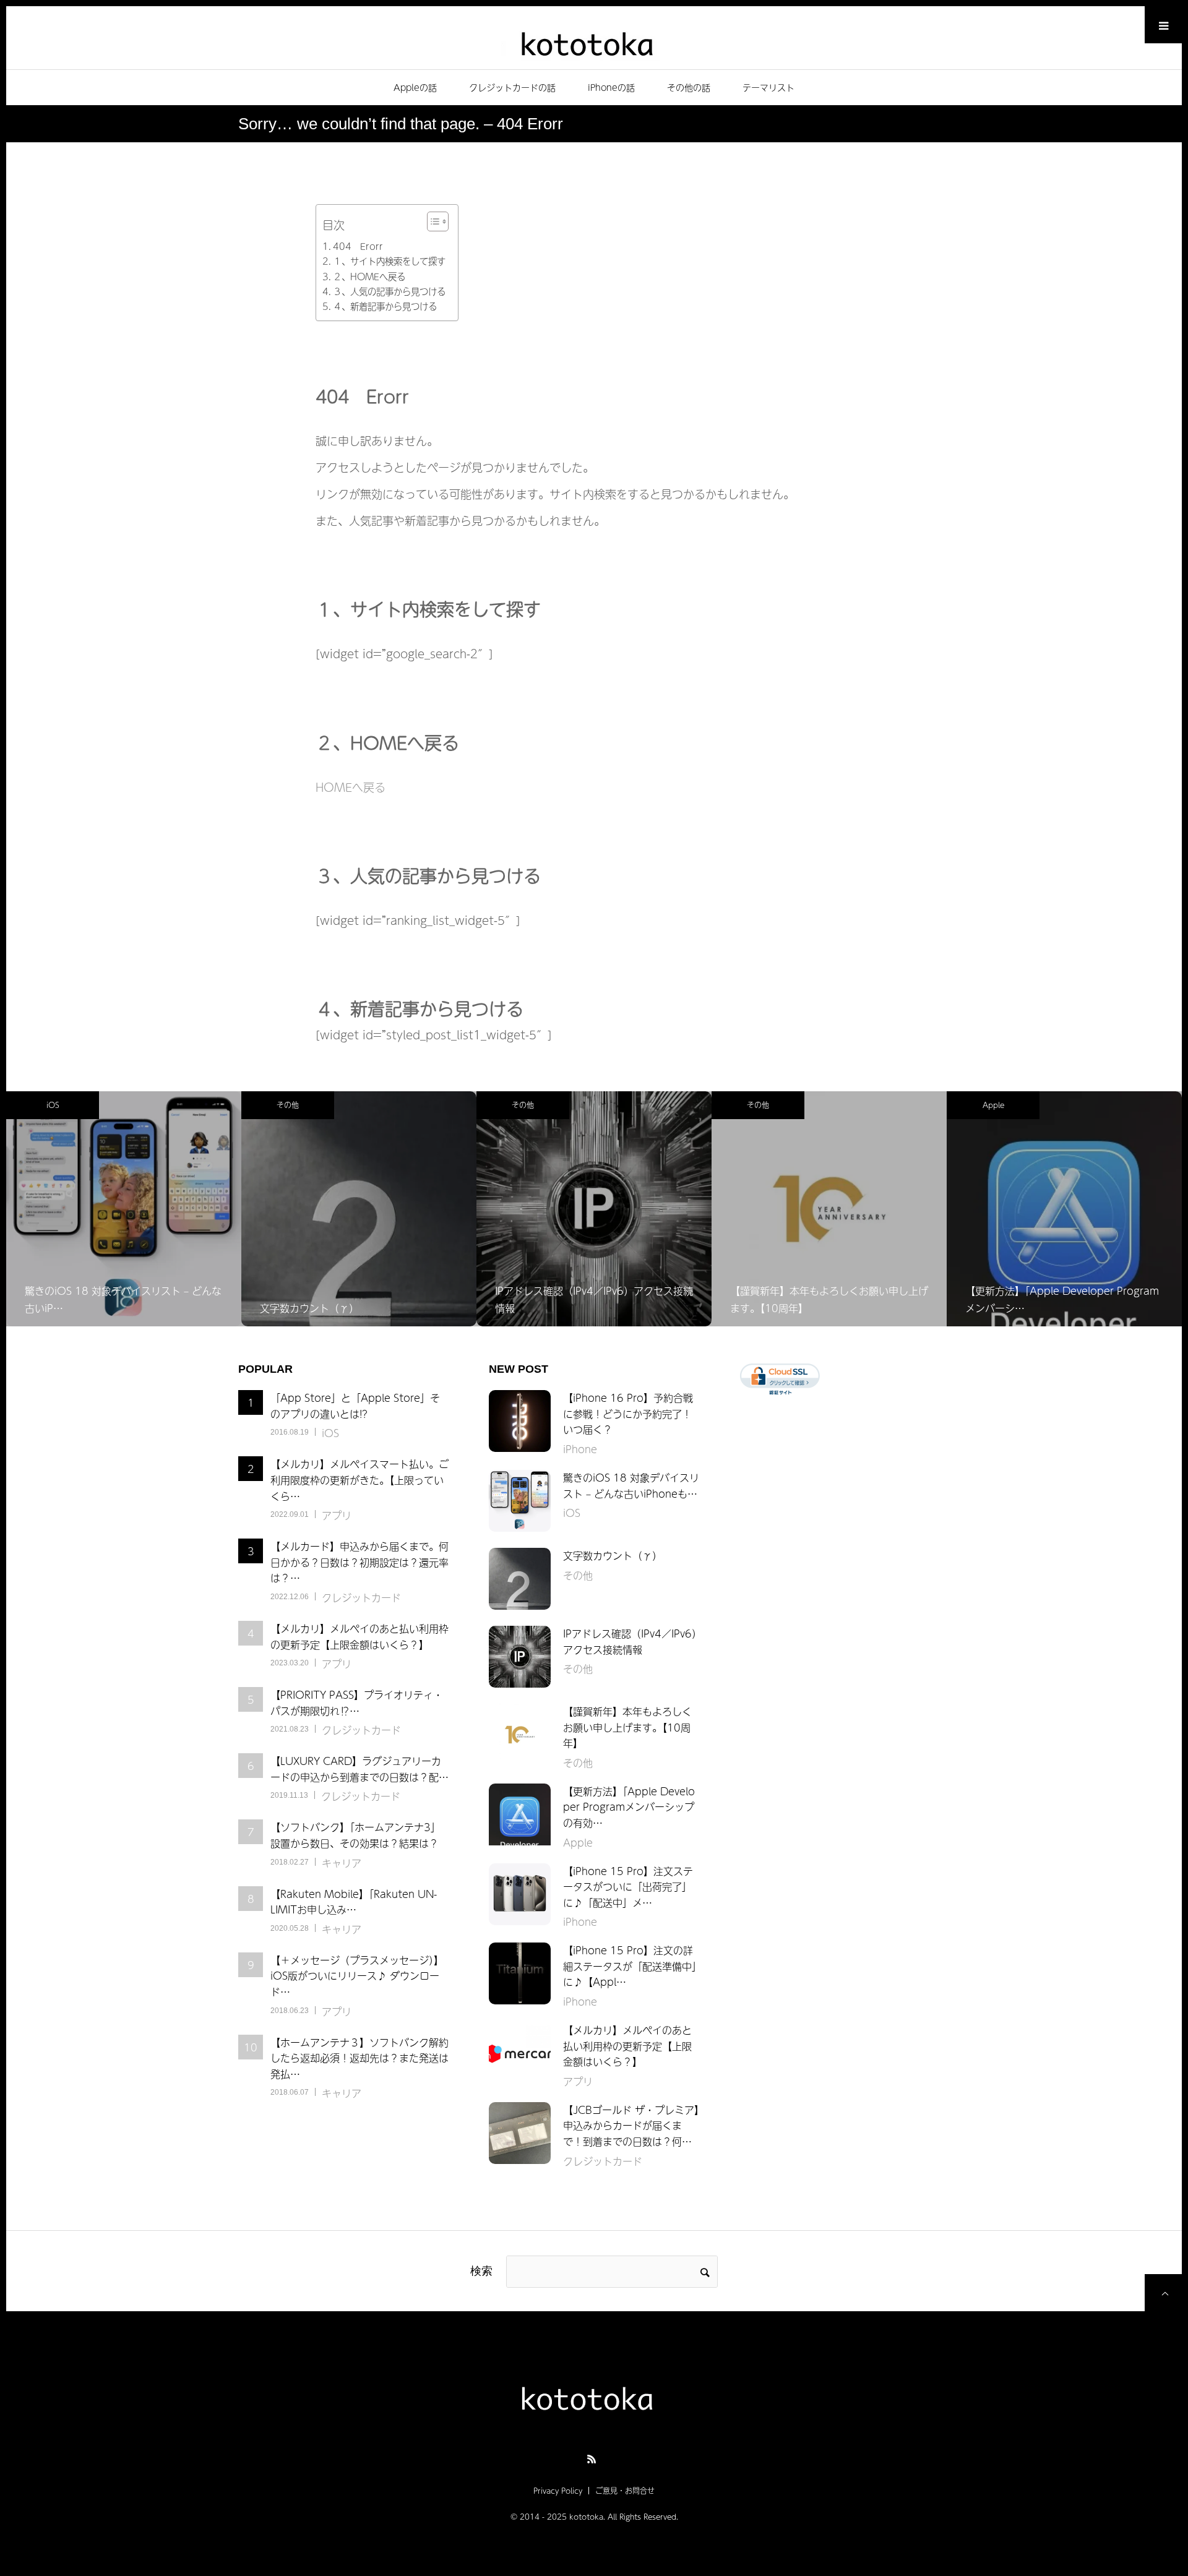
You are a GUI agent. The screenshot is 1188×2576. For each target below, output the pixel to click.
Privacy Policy (558, 2491)
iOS (330, 1433)
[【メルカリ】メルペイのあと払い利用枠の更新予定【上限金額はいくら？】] (520, 2053)
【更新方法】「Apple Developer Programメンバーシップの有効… (629, 1807)
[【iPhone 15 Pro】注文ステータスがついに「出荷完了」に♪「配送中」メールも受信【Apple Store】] (520, 1894)
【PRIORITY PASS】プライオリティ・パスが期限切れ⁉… (357, 1702)
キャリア (342, 1863)
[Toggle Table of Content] (432, 221)
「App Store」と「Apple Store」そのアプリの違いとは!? (355, 1406)
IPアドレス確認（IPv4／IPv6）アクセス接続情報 (630, 1641)
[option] (124, 1209)
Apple (758, 1105)
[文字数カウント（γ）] (520, 1579)
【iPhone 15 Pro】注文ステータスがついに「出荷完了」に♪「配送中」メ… (628, 1887)
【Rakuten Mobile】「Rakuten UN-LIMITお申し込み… (354, 1902)
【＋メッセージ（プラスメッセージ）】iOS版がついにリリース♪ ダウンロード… (357, 1976)
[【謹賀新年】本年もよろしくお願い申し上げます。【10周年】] (520, 1735)
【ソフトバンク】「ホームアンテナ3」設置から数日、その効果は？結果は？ (355, 1835)
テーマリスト (768, 87)
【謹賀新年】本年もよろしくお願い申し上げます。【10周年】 (627, 1727)
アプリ (337, 1515)
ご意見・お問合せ (625, 2491)
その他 (53, 1105)
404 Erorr (358, 246)
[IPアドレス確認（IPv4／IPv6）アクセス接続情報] (520, 1657)
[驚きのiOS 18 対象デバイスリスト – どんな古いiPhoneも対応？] (520, 1501)
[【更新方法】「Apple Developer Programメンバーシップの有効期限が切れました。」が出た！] (520, 1814)
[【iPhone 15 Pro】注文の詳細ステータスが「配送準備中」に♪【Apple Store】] (520, 1973)
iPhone (993, 1105)
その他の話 (689, 87)
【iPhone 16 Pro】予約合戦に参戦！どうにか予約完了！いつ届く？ (628, 1413)
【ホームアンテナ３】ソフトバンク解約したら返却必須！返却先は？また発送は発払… (359, 2058)
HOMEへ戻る (351, 787)
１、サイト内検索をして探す (389, 261)
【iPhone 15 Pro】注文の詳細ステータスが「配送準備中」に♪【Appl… (630, 1966)
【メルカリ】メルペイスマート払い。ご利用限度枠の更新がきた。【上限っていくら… (359, 1479)
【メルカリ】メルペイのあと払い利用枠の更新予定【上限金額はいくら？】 (359, 1636)
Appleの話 (415, 87)
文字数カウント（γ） (613, 1555)
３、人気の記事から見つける (389, 291)
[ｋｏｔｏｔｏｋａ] (594, 42)
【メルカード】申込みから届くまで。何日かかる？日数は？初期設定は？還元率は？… (359, 1562)
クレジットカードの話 (512, 87)
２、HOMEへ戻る (369, 277)
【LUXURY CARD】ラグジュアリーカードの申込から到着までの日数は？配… (359, 1769)
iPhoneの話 (611, 87)
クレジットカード (361, 1597)
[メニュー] (1163, 25)
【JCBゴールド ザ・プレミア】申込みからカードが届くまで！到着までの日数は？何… (631, 2125)
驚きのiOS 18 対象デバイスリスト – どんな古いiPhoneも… (631, 1485)
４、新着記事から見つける (385, 306)
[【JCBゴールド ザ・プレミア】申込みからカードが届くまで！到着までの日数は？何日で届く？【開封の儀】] (520, 2133)
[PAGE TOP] (1163, 2293)
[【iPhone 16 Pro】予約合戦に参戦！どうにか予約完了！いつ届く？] (520, 1421)
